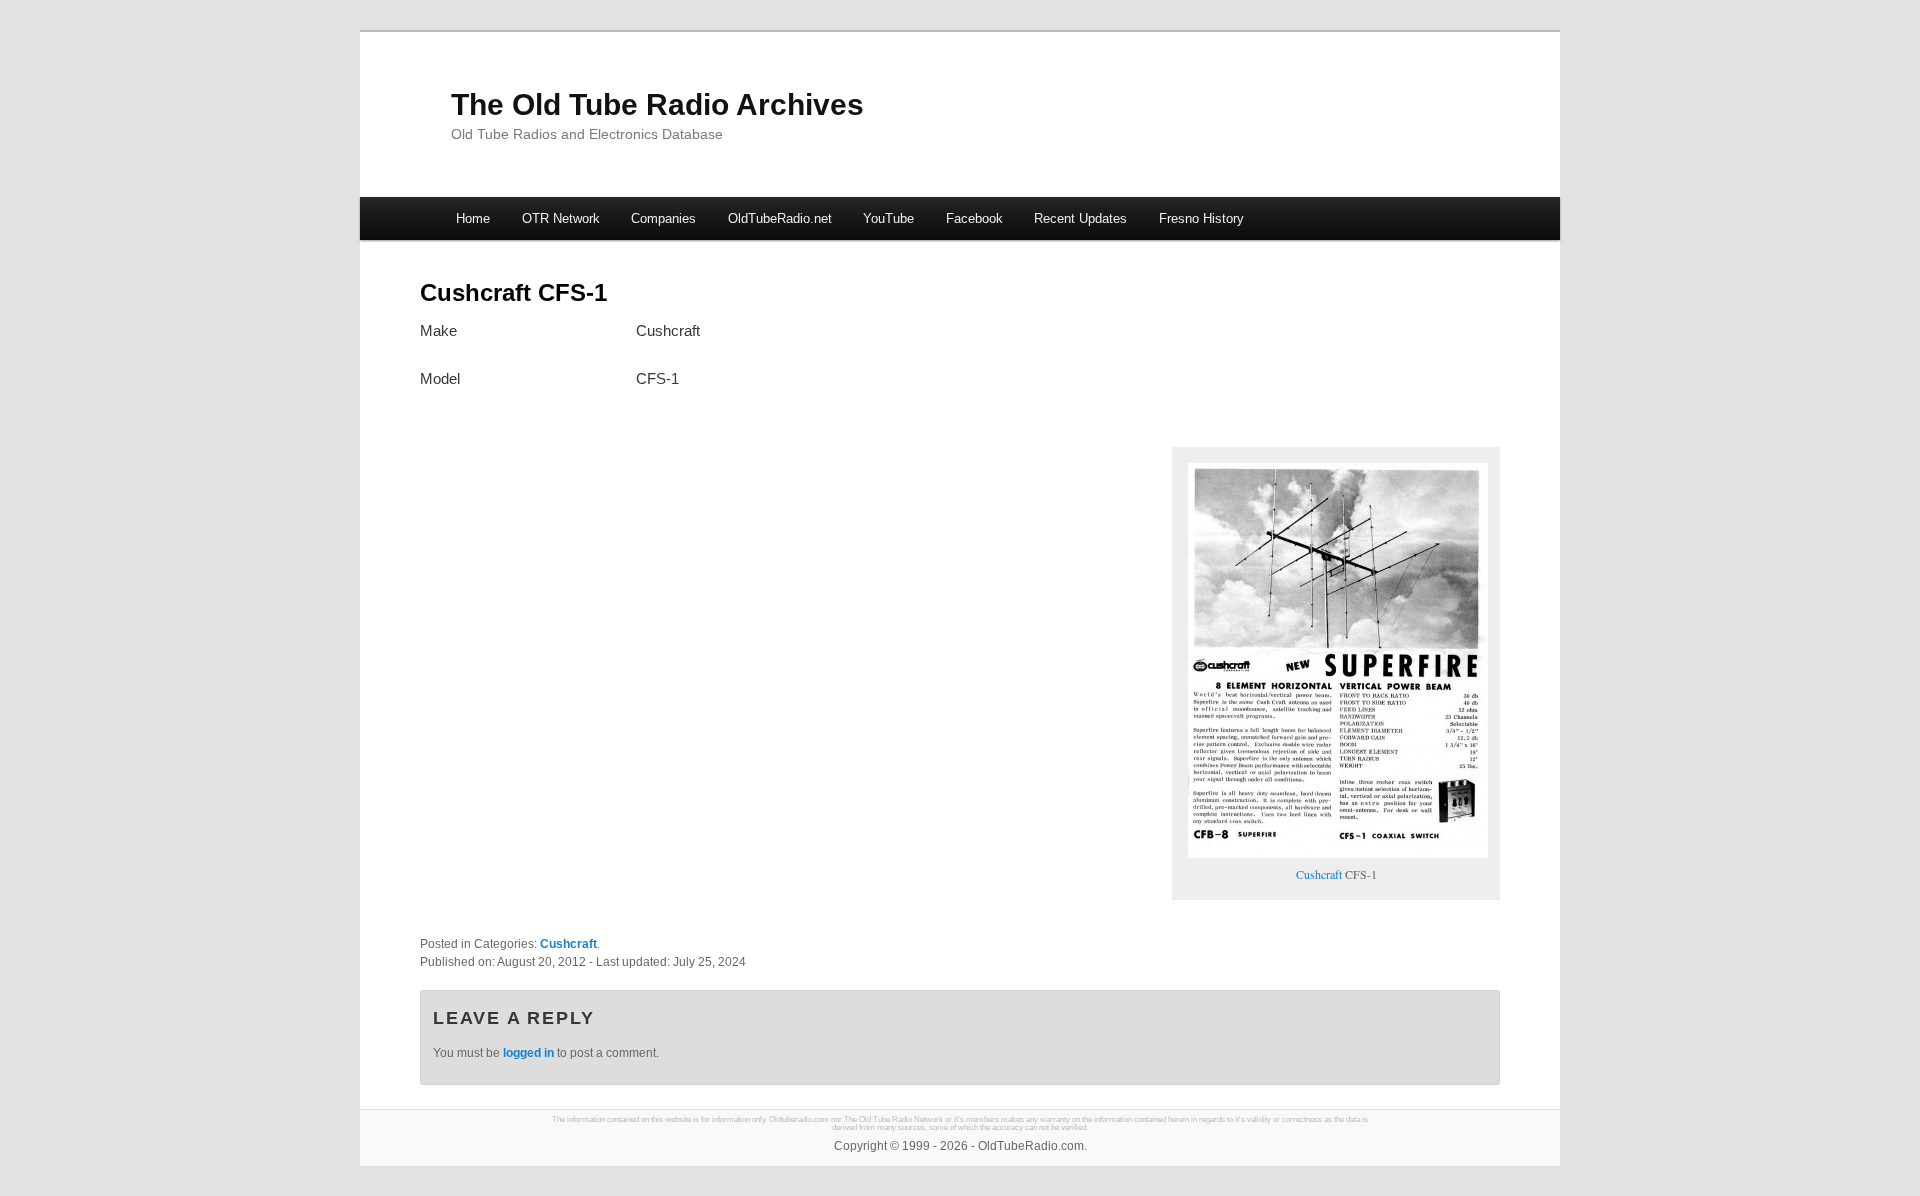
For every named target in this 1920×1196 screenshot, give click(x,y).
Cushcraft (1319, 874)
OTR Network (561, 218)
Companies (663, 218)
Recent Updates (1080, 218)
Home (473, 218)
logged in (528, 1053)
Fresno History (1201, 218)
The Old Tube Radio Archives (657, 104)
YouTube (888, 218)
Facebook (974, 218)
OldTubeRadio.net (780, 218)
